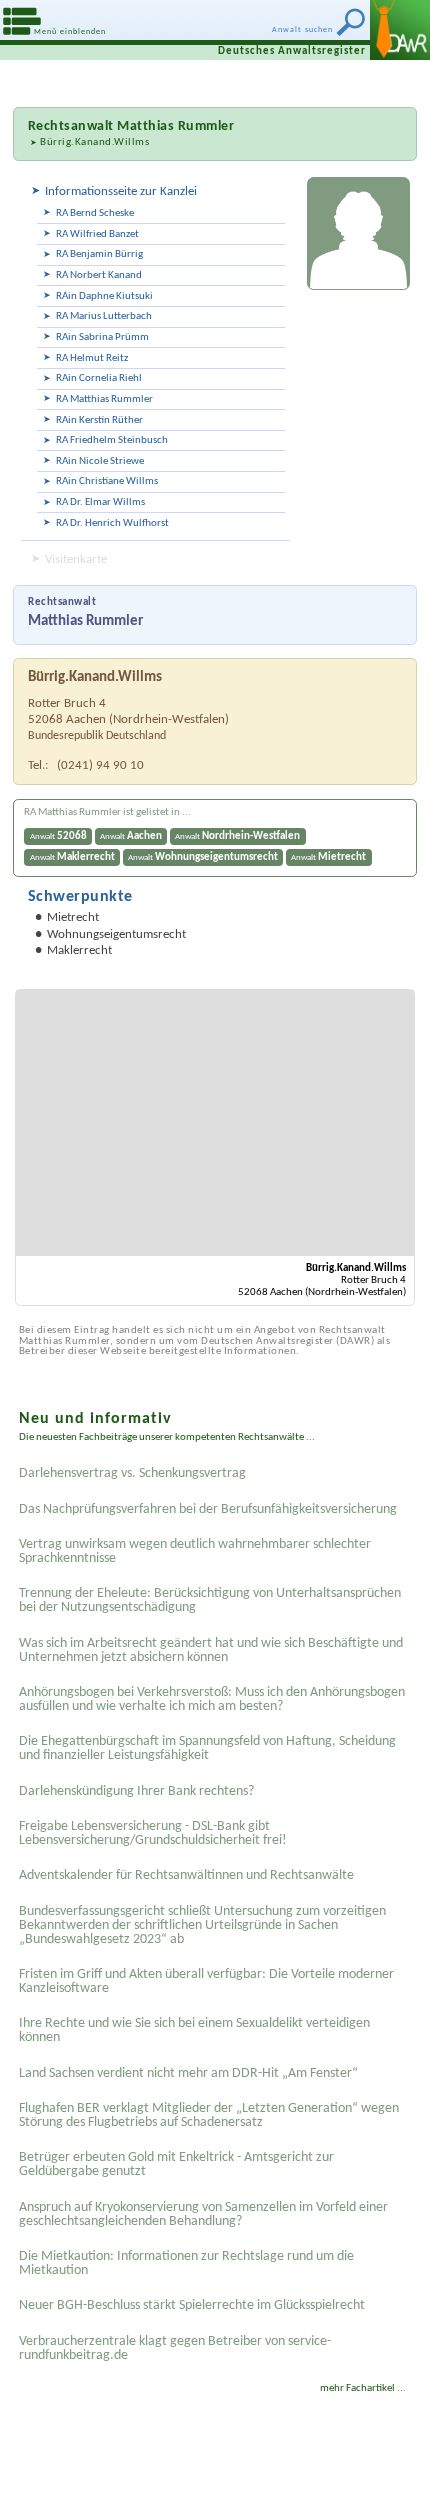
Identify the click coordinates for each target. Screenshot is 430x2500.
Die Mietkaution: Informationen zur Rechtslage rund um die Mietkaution (186, 2263)
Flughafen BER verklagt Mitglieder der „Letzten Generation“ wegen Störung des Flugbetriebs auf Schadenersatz (209, 2115)
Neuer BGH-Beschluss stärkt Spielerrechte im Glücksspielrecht (192, 2305)
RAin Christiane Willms (107, 481)
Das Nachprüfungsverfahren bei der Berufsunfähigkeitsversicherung (208, 1509)
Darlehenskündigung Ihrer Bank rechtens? (136, 1791)
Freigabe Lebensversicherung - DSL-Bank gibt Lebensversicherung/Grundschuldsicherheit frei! (153, 1833)
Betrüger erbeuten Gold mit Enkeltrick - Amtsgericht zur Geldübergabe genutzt (176, 2164)
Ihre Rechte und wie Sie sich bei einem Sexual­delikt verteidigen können (194, 2030)
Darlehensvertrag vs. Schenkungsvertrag (132, 1473)
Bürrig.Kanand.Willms (94, 142)
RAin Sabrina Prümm (102, 337)
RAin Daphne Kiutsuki (104, 296)
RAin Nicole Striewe (100, 461)
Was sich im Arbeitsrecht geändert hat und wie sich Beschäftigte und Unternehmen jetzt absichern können (211, 1650)
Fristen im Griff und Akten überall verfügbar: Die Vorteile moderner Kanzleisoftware (206, 1981)
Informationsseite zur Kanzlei (121, 191)
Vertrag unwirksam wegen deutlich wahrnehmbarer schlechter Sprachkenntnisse (195, 1551)
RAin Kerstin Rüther (99, 420)
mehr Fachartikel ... (363, 2388)
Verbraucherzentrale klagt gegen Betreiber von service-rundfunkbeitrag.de (175, 2348)
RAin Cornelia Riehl (99, 378)
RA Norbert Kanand (99, 275)
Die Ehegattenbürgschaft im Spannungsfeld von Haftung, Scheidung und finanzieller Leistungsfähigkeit (207, 1748)
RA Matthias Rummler (104, 399)
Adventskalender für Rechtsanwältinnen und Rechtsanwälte (186, 1875)
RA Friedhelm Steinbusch (112, 440)
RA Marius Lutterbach (104, 316)
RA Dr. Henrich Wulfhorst (112, 523)
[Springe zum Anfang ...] (399, 2469)
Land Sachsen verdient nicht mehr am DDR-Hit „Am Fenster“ (188, 2073)
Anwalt (58, 836)
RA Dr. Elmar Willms (100, 502)
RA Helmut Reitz (92, 358)
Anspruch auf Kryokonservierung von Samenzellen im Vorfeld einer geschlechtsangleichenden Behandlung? (203, 2214)
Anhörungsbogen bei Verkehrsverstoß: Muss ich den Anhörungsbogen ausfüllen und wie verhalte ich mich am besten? (212, 1699)
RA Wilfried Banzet (97, 234)
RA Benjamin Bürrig (99, 254)
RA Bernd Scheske (95, 213)
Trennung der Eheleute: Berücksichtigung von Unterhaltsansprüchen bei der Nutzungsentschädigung (210, 1600)
